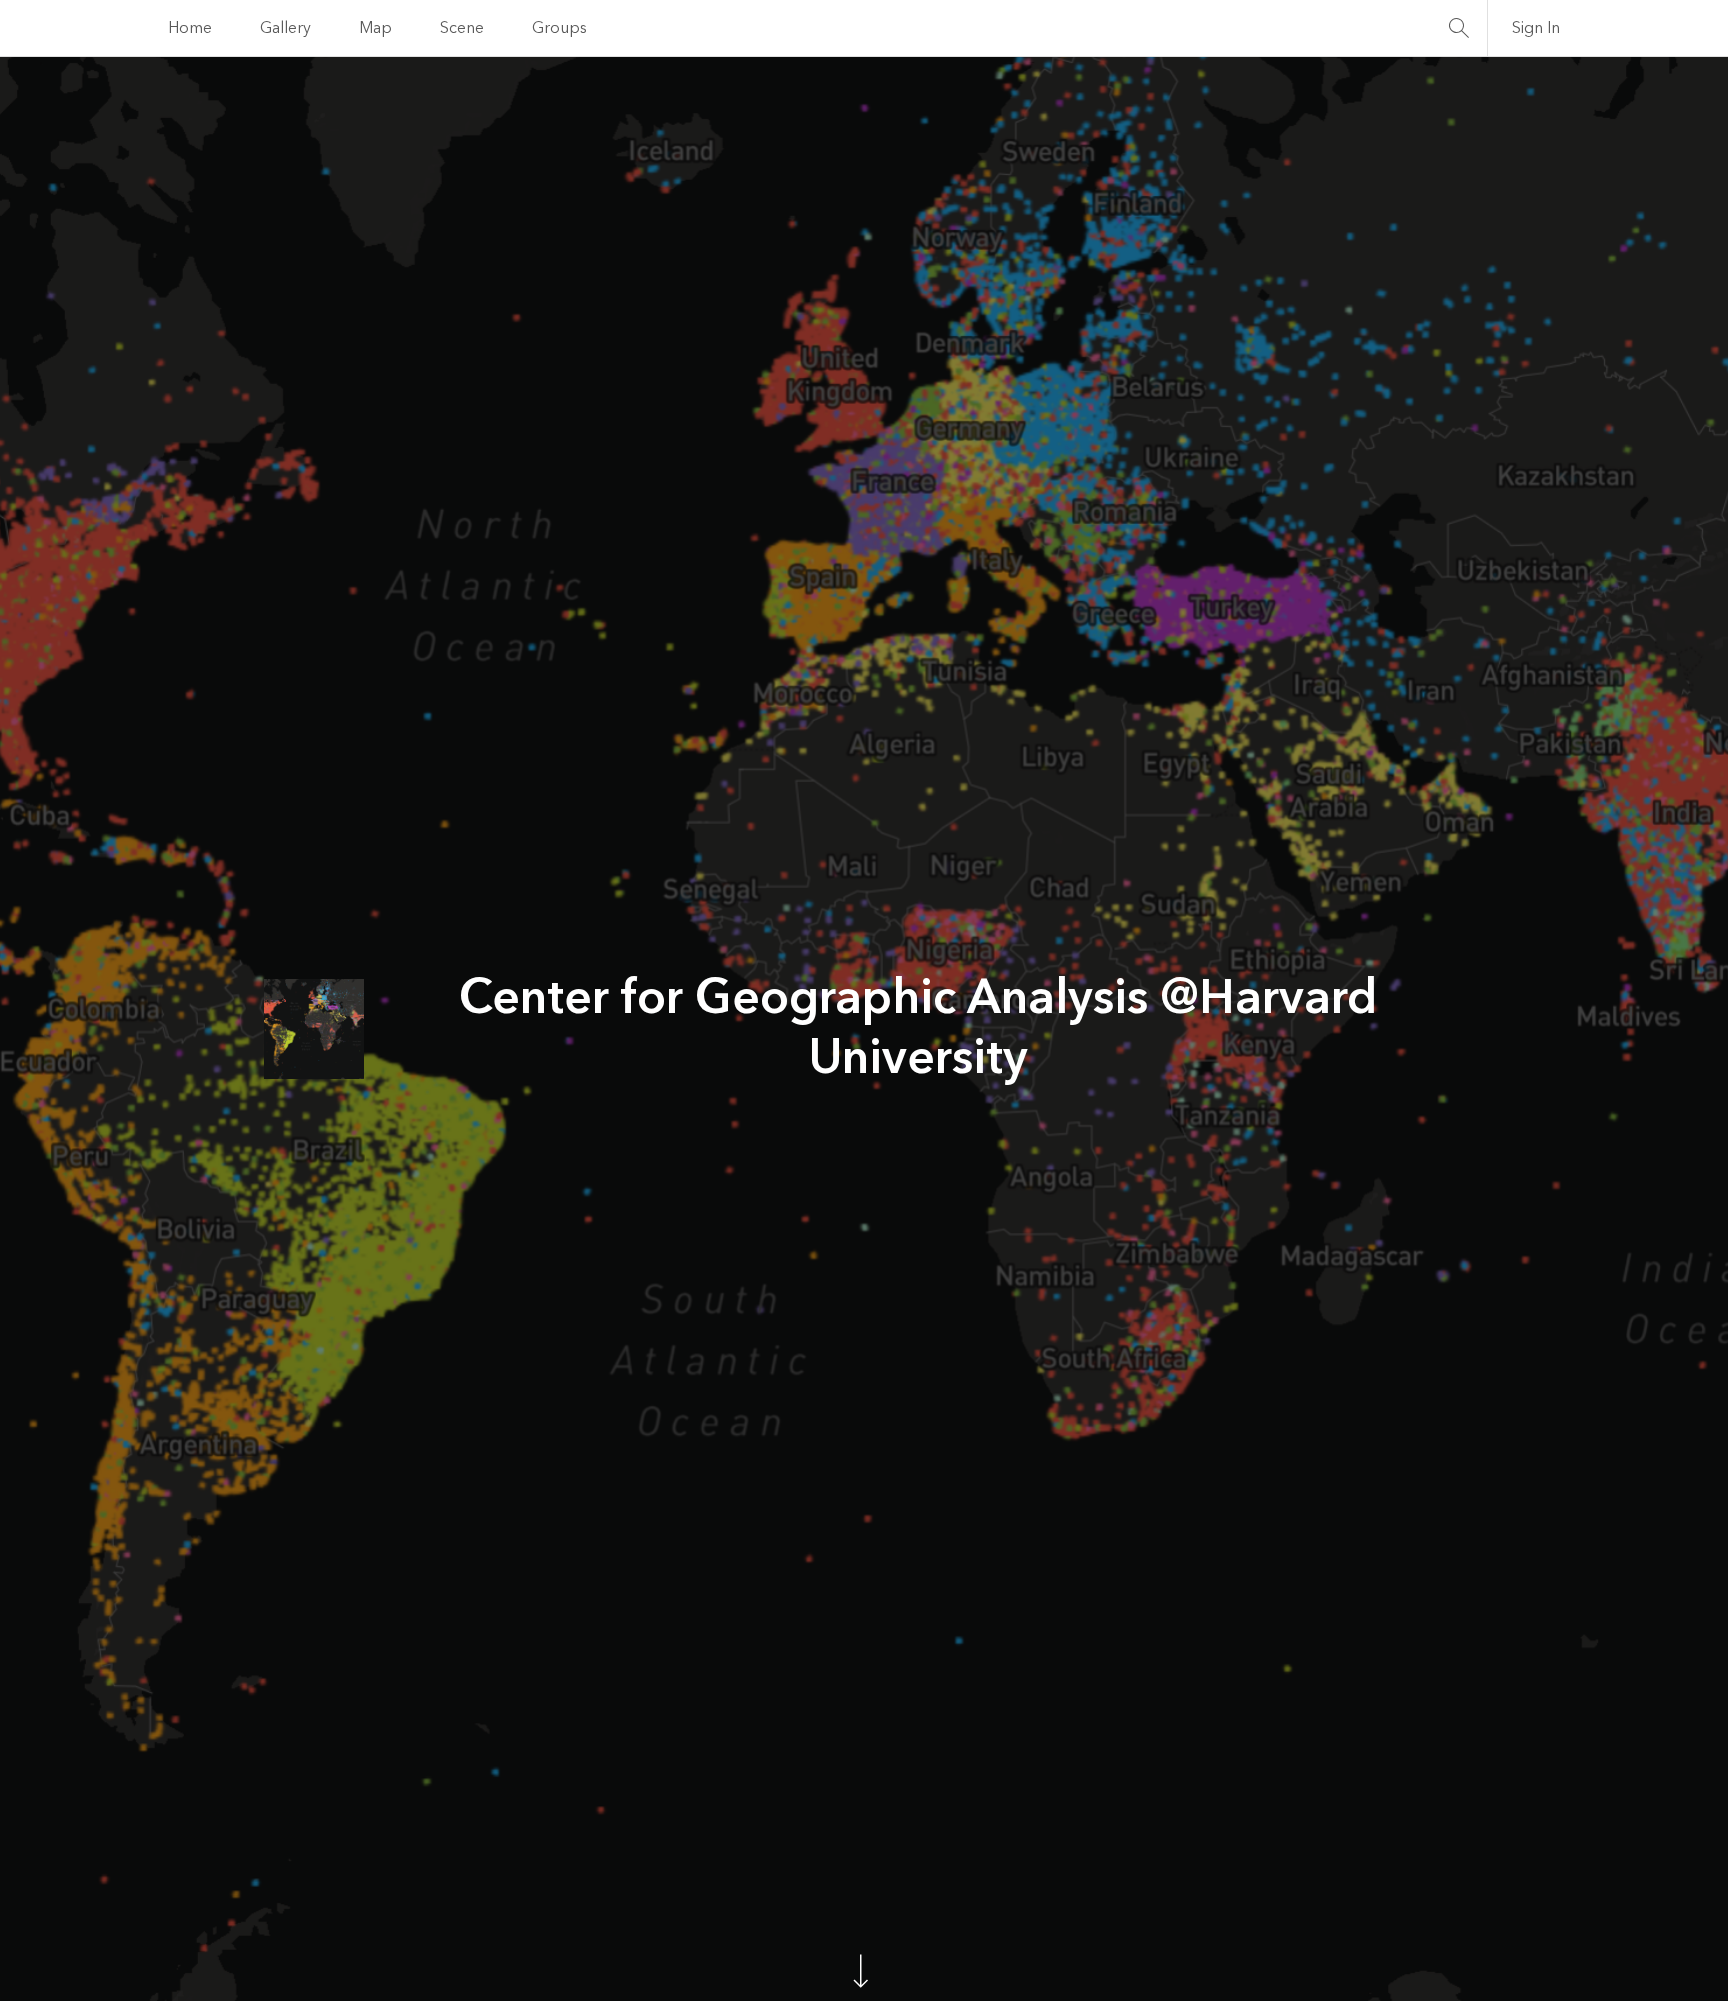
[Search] (1459, 28)
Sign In (1536, 28)
